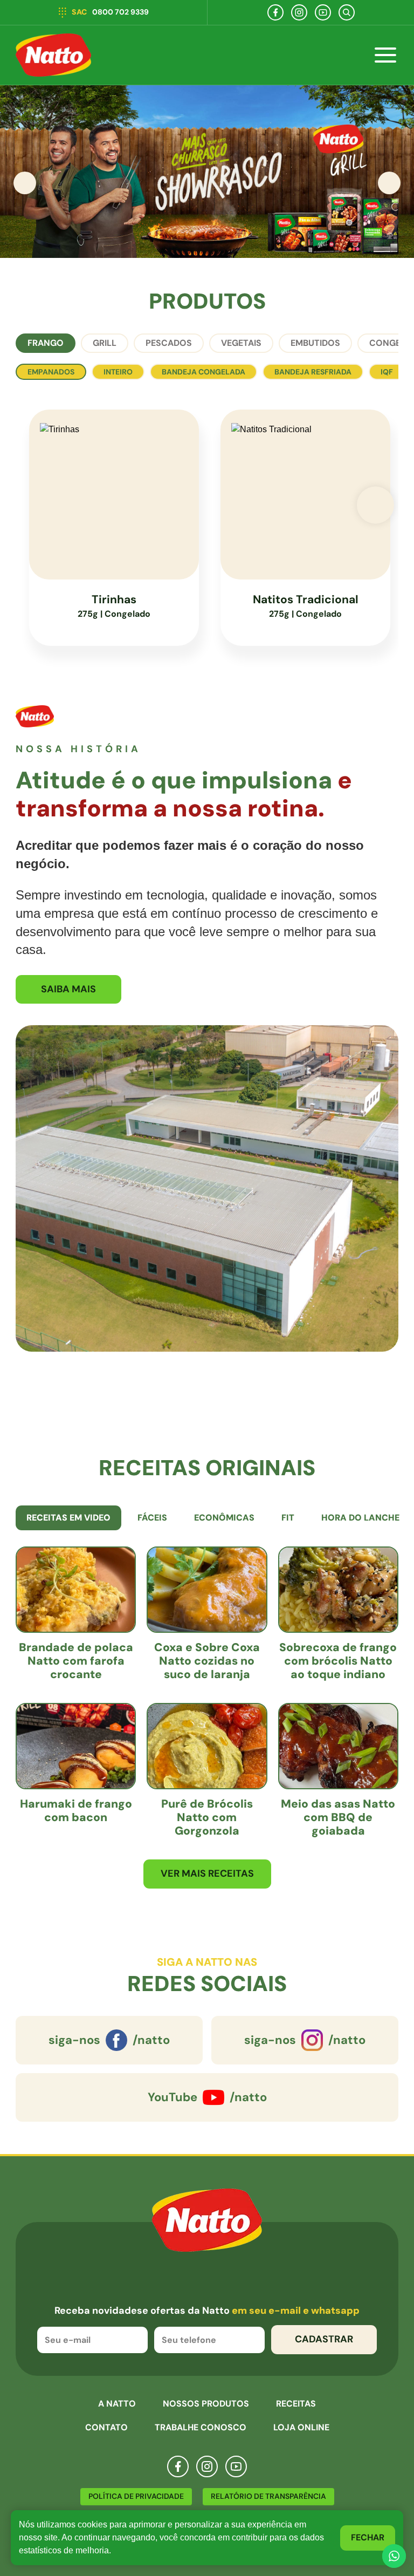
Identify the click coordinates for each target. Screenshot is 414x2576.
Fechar (368, 2537)
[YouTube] (323, 12)
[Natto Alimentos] (53, 55)
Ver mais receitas (207, 1873)
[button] (389, 183)
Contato (106, 2427)
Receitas (296, 2404)
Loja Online (301, 2427)
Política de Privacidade (136, 2496)
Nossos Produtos (206, 2404)
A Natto (117, 2404)
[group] (207, 172)
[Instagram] (299, 12)
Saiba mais (68, 989)
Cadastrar (324, 2339)
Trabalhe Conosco (201, 2427)
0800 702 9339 (110, 12)
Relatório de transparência (268, 2496)
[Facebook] (275, 12)
